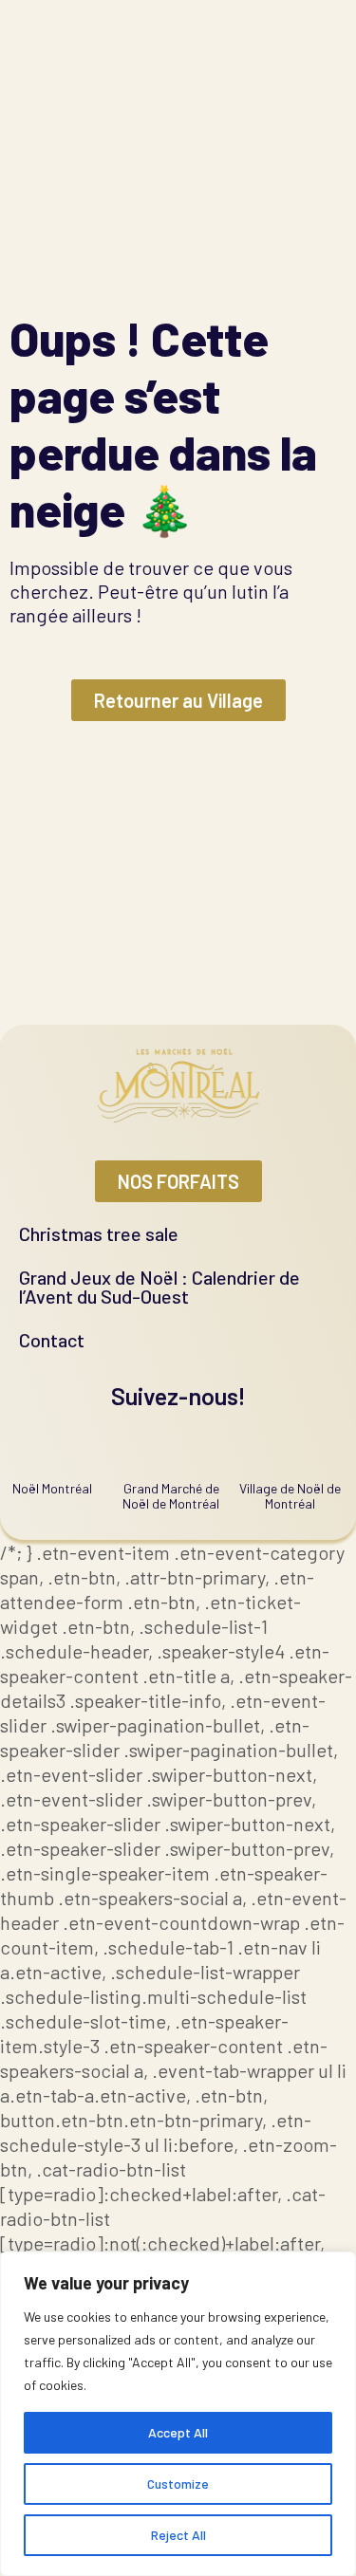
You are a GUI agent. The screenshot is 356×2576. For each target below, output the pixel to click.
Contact (52, 1340)
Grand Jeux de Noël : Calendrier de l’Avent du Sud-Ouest (159, 1287)
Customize (178, 2483)
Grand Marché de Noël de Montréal (171, 1496)
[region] (178, 2414)
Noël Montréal (52, 1488)
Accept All (178, 2432)
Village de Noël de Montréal (290, 1496)
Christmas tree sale (99, 1233)
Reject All (178, 2535)
